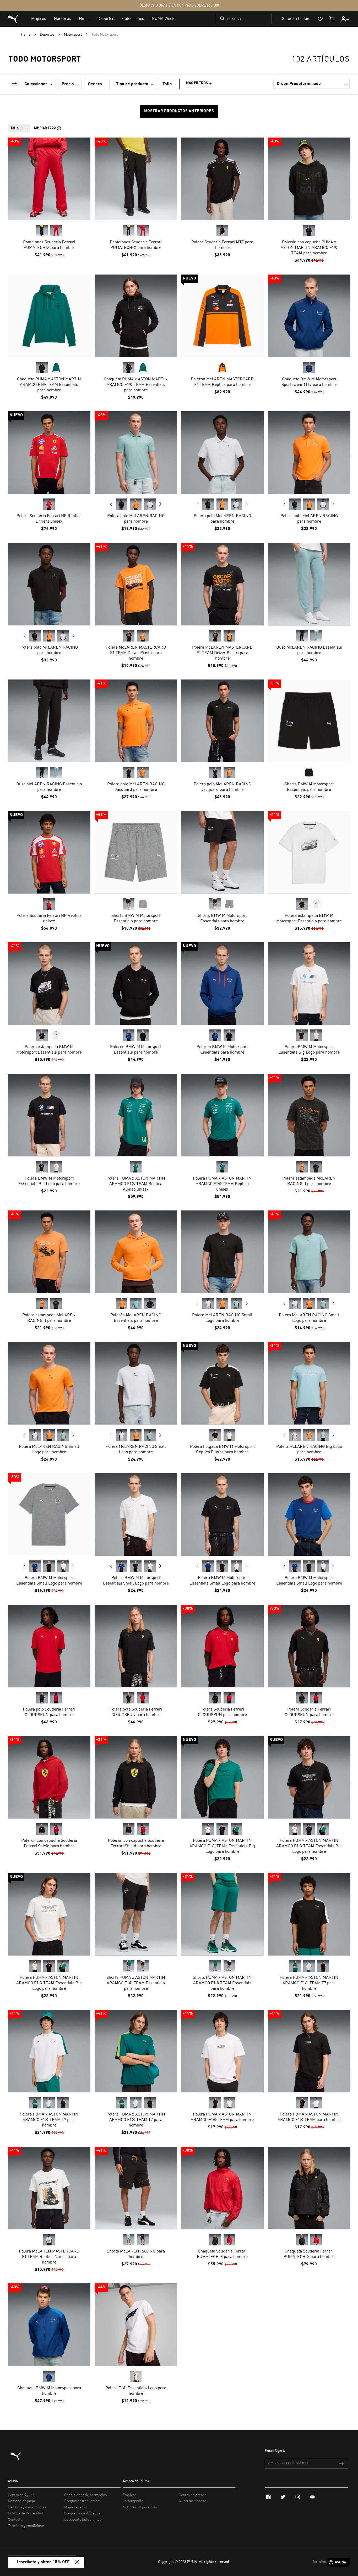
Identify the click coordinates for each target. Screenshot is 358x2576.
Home (26, 35)
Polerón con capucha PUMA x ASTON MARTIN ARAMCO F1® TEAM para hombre (309, 248)
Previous (111, 504)
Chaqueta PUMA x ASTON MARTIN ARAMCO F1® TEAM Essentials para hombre (49, 385)
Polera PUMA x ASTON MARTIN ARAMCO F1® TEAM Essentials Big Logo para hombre (222, 1846)
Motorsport (73, 35)
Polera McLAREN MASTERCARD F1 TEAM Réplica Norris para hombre (49, 2257)
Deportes (48, 35)
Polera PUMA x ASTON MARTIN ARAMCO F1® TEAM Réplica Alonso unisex (136, 1184)
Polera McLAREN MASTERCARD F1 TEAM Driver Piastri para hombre (136, 653)
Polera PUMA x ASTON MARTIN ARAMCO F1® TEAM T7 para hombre (309, 1983)
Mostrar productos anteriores (179, 111)
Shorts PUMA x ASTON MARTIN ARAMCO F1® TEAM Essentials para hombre (136, 1983)
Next (160, 504)
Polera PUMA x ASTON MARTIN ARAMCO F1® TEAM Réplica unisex (222, 1184)
